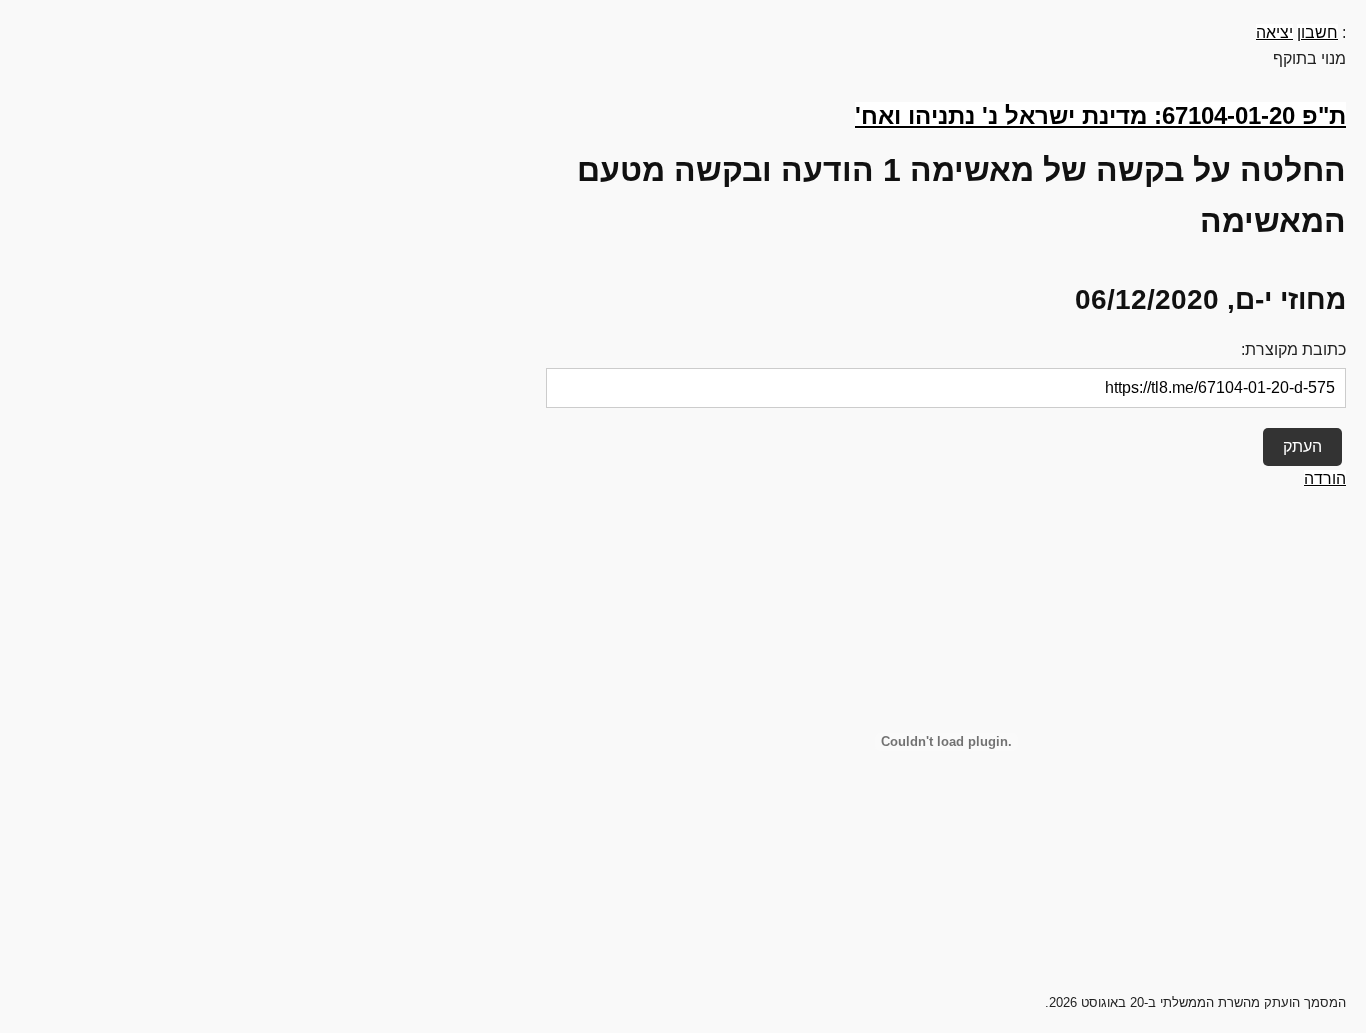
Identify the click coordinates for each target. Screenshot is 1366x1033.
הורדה (1325, 478)
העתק (1302, 446)
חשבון (1317, 32)
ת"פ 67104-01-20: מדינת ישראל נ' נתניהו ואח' (1100, 115)
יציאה (1274, 32)
